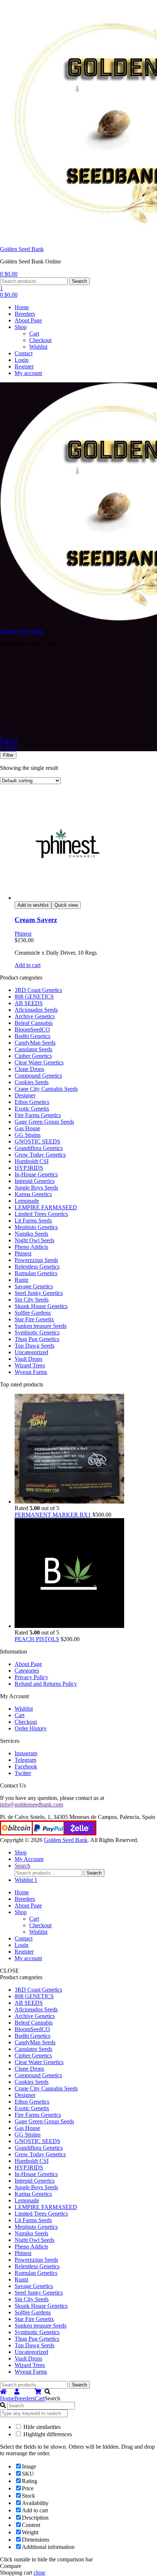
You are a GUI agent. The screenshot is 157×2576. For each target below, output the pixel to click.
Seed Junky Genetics (39, 1293)
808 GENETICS (34, 997)
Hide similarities (41, 2427)
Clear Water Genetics (39, 1062)
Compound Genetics (38, 1076)
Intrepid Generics (35, 1181)
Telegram (25, 1760)
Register (24, 366)
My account (28, 373)
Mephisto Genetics (36, 1227)
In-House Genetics (36, 1174)
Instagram (26, 1753)
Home (22, 307)
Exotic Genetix (32, 1109)
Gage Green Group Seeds (44, 1122)
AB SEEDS (29, 1003)
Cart (34, 334)
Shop (21, 327)
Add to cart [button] (28, 965)
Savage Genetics (34, 1286)
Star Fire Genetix (34, 1319)
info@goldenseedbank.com (32, 1804)
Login (22, 360)
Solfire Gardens (33, 1313)
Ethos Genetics (32, 1102)
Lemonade (27, 1201)
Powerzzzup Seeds (36, 1260)
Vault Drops (28, 1359)
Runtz (22, 1280)
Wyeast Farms (31, 1372)
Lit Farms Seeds (33, 1220)
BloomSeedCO (32, 1029)
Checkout (40, 340)
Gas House (27, 1128)
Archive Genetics (35, 1016)
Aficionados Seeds (36, 1010)
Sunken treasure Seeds (41, 1326)
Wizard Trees (30, 1365)
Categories (27, 1671)
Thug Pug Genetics (37, 1339)
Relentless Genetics (37, 1267)
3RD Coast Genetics (38, 990)
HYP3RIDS (29, 1168)
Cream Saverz (36, 920)
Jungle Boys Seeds (36, 1188)
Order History (31, 1728)
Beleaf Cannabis (34, 1023)
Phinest (23, 934)
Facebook (26, 1766)
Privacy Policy (31, 1677)
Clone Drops (29, 1069)
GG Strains (28, 1135)
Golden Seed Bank (22, 249)
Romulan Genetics (36, 1273)
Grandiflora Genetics (39, 1148)
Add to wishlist (33, 905)
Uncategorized (31, 1352)
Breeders (25, 314)
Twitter (23, 1773)
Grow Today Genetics (40, 1155)
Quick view (66, 905)
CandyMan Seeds (35, 1043)
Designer (25, 1095)
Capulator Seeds (33, 1049)
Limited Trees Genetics (41, 1214)
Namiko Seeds (31, 1234)
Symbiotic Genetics (37, 1332)
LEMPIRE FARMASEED (46, 1207)
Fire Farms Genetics (38, 1115)
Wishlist (38, 347)
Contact (24, 353)
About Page (28, 320)
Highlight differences (47, 2434)
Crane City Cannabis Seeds (46, 1089)
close (39, 2573)
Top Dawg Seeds (35, 1346)
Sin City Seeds (32, 1300)
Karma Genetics (33, 1194)
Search (79, 281)
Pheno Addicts (31, 1247)
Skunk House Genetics (41, 1306)
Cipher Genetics (33, 1056)
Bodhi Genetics (32, 1036)
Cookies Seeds (32, 1082)
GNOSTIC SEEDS (37, 1141)
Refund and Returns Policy (46, 1684)
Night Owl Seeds (35, 1240)
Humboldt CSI (32, 1161)
